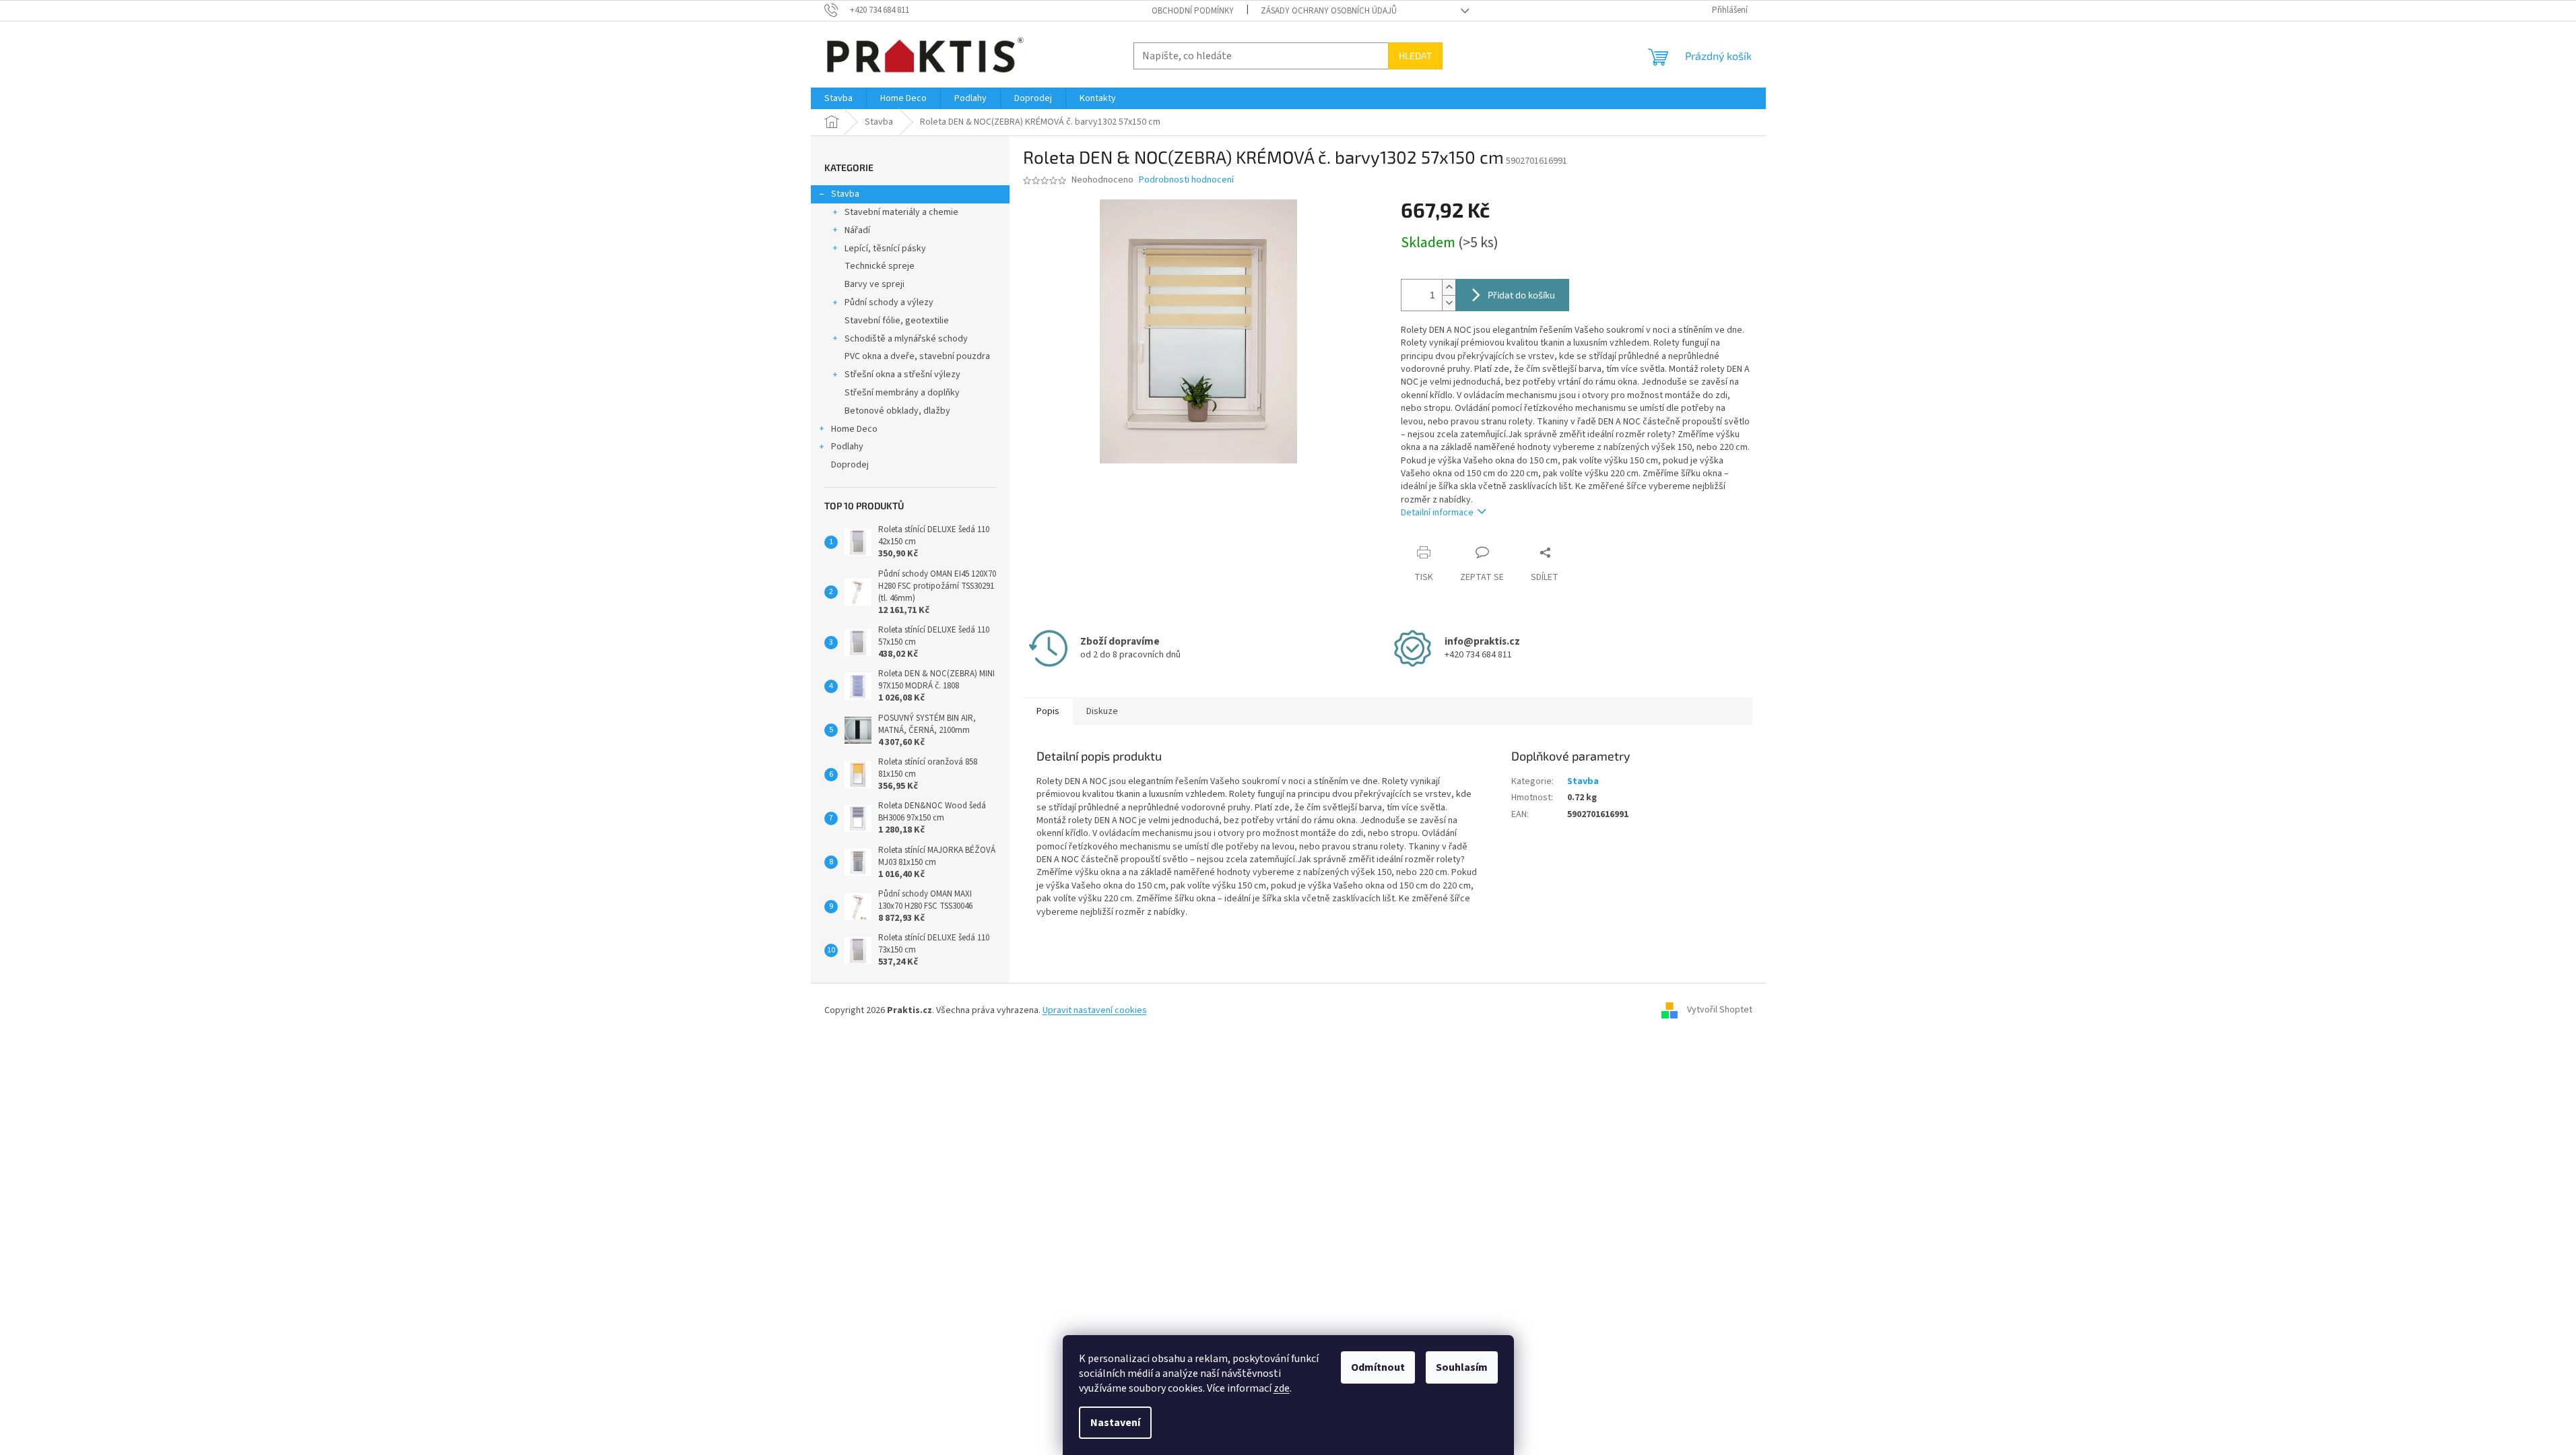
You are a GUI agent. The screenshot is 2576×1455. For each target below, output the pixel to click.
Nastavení (1115, 1423)
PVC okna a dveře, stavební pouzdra (917, 356)
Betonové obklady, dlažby (897, 411)
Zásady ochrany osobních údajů (1329, 11)
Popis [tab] (1048, 711)
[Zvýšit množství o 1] (1449, 287)
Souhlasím (1462, 1367)
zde (1282, 1388)
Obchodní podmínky (1193, 11)
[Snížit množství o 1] (1449, 303)
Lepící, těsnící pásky (885, 249)
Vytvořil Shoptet (1720, 1010)
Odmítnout (1378, 1367)
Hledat (1415, 56)
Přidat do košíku (1521, 295)
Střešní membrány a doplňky (902, 393)
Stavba (845, 194)
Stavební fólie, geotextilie (897, 321)
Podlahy (847, 447)
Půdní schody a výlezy (889, 302)
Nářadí (857, 230)
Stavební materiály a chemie (901, 212)
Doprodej (850, 465)
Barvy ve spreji (874, 284)
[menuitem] (838, 98)
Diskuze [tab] (1102, 711)
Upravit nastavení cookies (1095, 1010)
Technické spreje (880, 266)
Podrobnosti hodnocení (1186, 180)
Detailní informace (1437, 513)
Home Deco (854, 429)
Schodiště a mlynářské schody (906, 339)
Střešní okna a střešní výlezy (902, 375)
